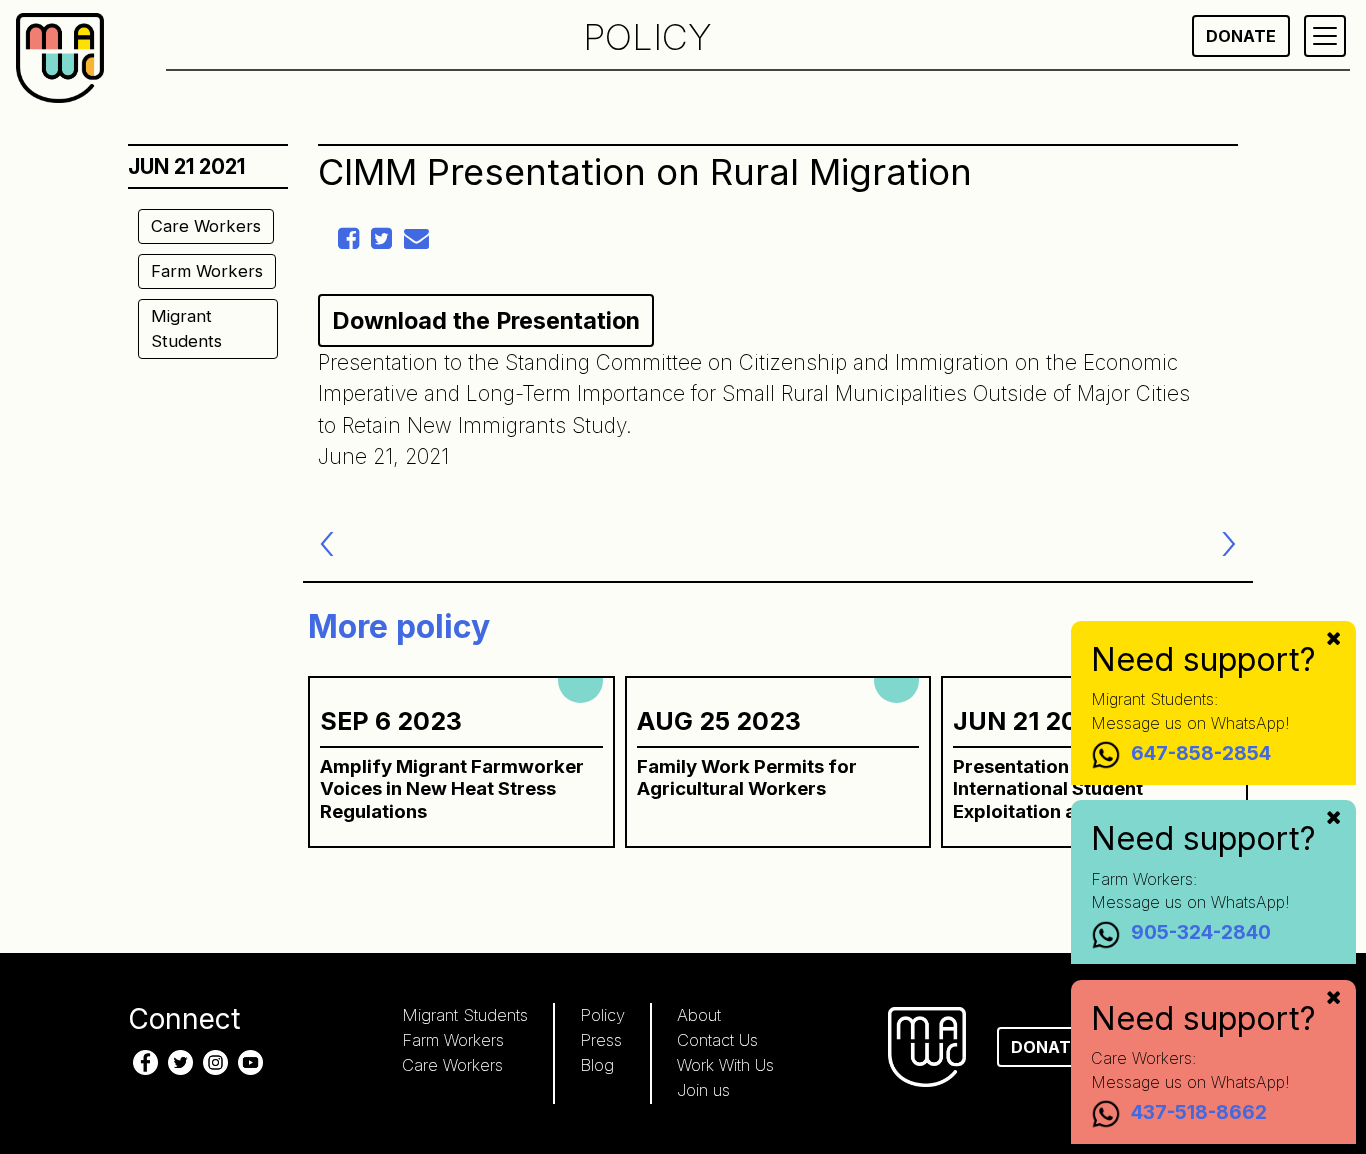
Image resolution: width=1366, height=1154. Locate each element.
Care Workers (206, 226)
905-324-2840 (1201, 933)
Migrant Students (186, 328)
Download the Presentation (486, 320)
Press (601, 1040)
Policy (602, 1015)
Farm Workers (207, 271)
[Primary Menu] (1325, 36)
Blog (597, 1065)
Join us (703, 1090)
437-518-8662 (1199, 1112)
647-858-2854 (1201, 753)
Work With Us (725, 1065)
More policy (399, 626)
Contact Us (717, 1040)
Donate (1241, 36)
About (699, 1015)
